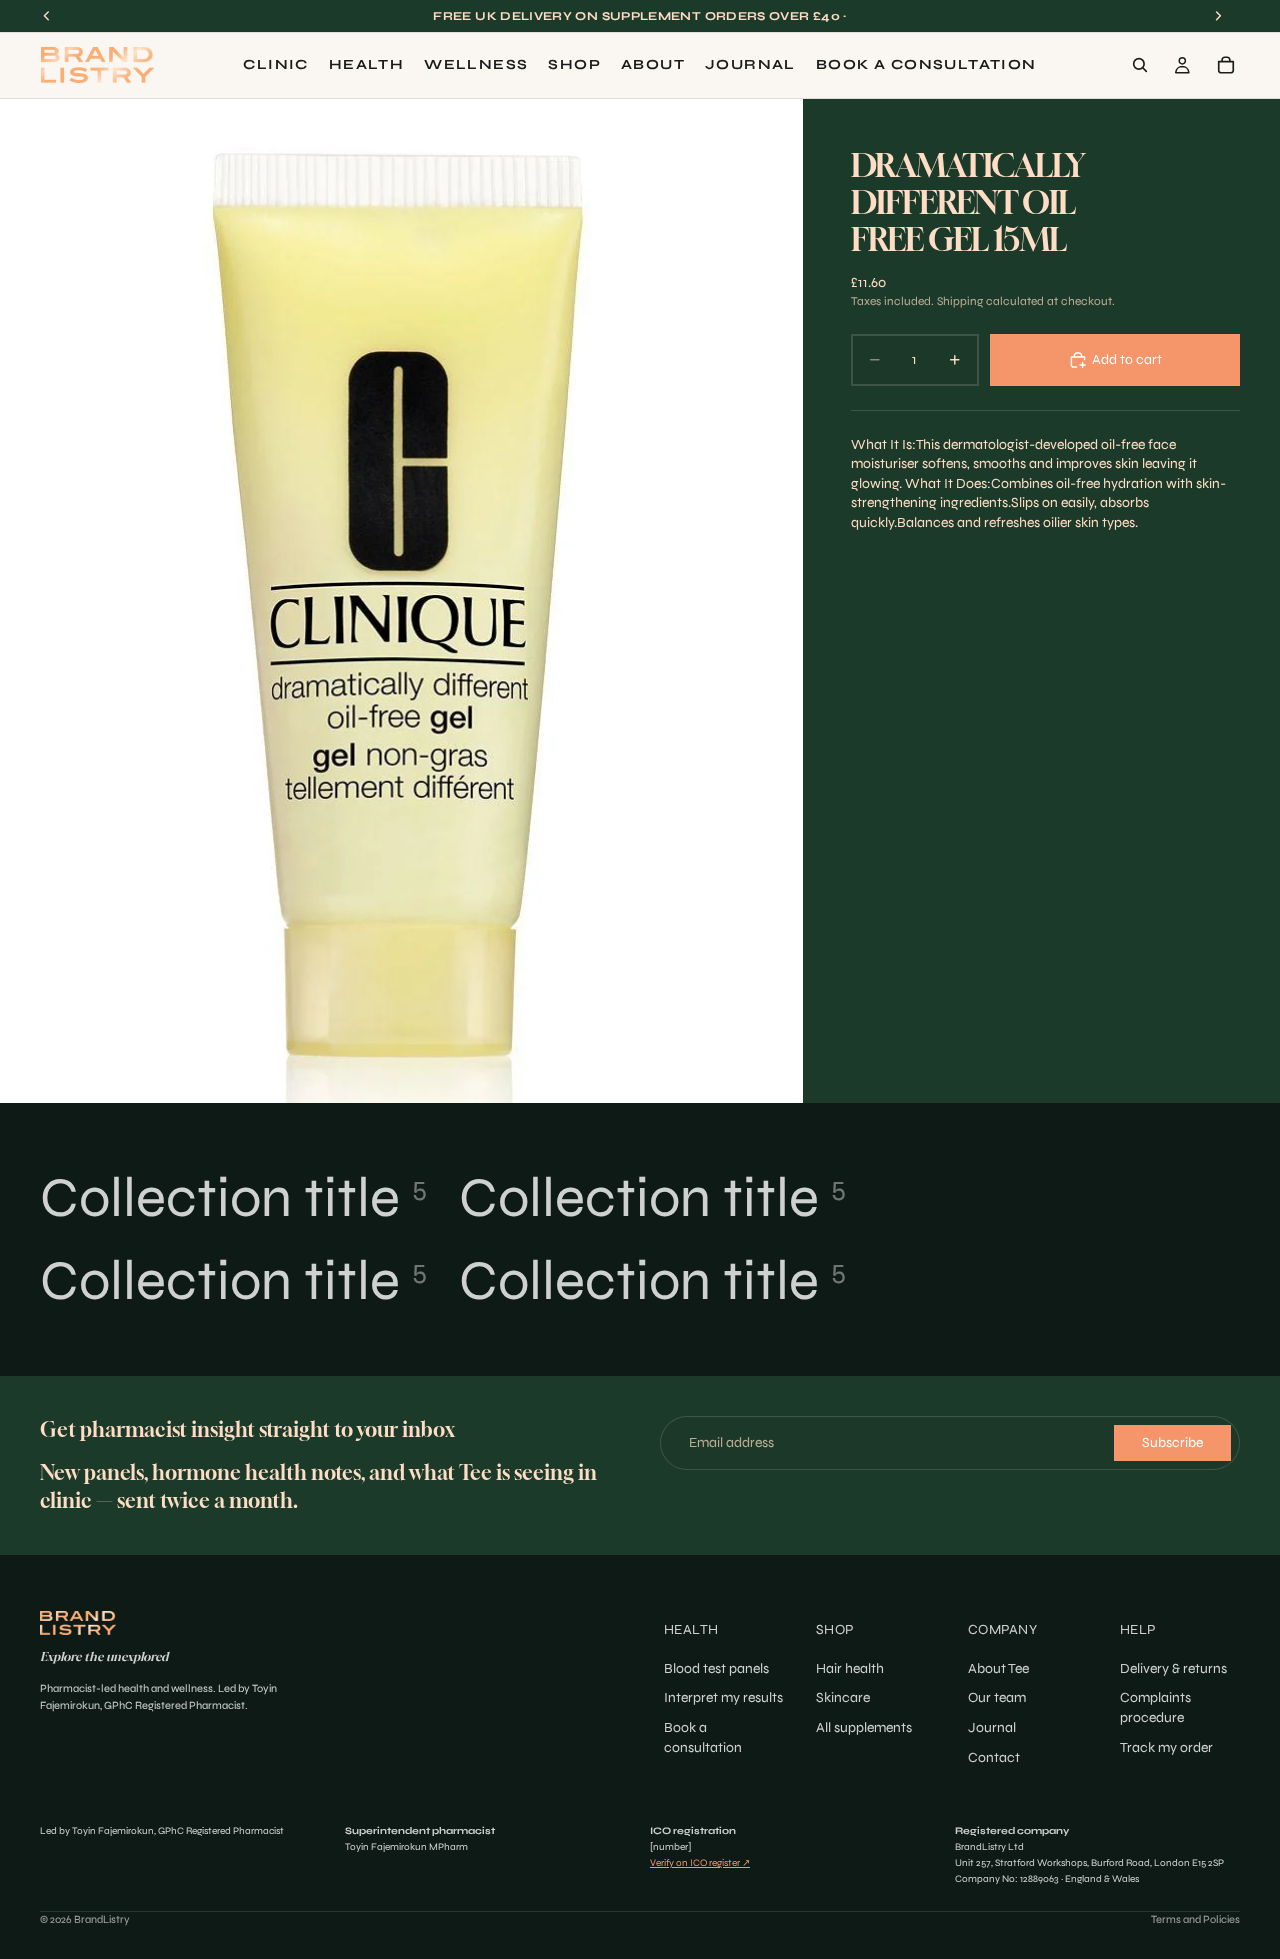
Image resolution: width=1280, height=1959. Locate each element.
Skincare (843, 1697)
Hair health (850, 1668)
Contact (994, 1756)
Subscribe (1172, 1442)
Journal (992, 1727)
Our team (997, 1697)
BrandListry (102, 1919)
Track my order (1166, 1746)
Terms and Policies (1195, 1919)
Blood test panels (716, 1668)
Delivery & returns (1173, 1668)
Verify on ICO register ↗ (700, 1863)
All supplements (864, 1727)
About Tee (998, 1668)
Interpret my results (723, 1697)
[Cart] (1226, 65)
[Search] (1140, 65)
